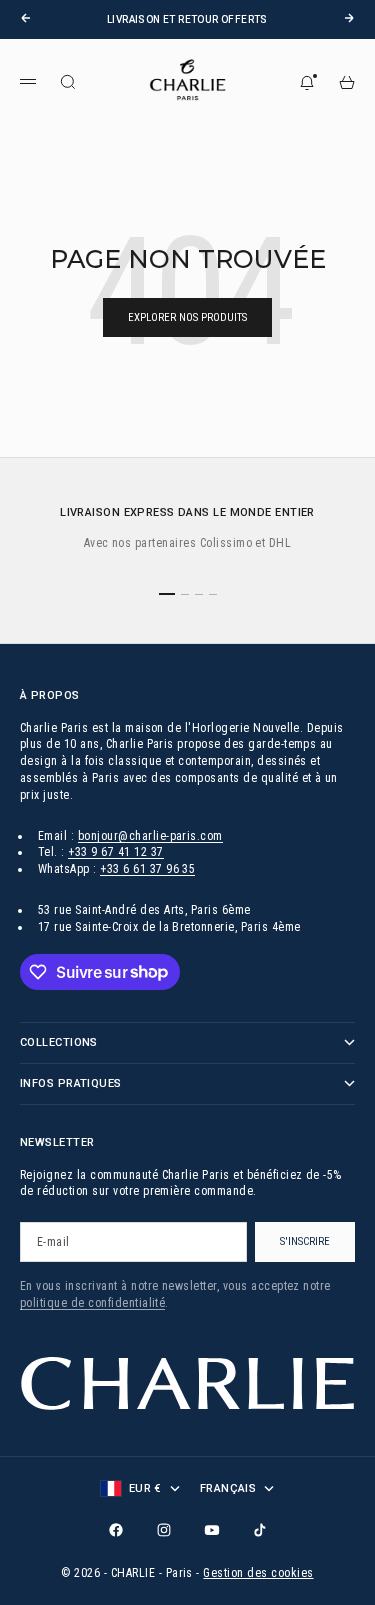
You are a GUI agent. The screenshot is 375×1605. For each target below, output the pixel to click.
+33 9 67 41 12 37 (115, 852)
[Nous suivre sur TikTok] (260, 1530)
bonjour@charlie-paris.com (150, 836)
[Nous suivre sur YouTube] (212, 1530)
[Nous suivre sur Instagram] (164, 1530)
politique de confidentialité (92, 1303)
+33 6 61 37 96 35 (147, 869)
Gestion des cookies (258, 1573)
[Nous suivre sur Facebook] (116, 1530)
